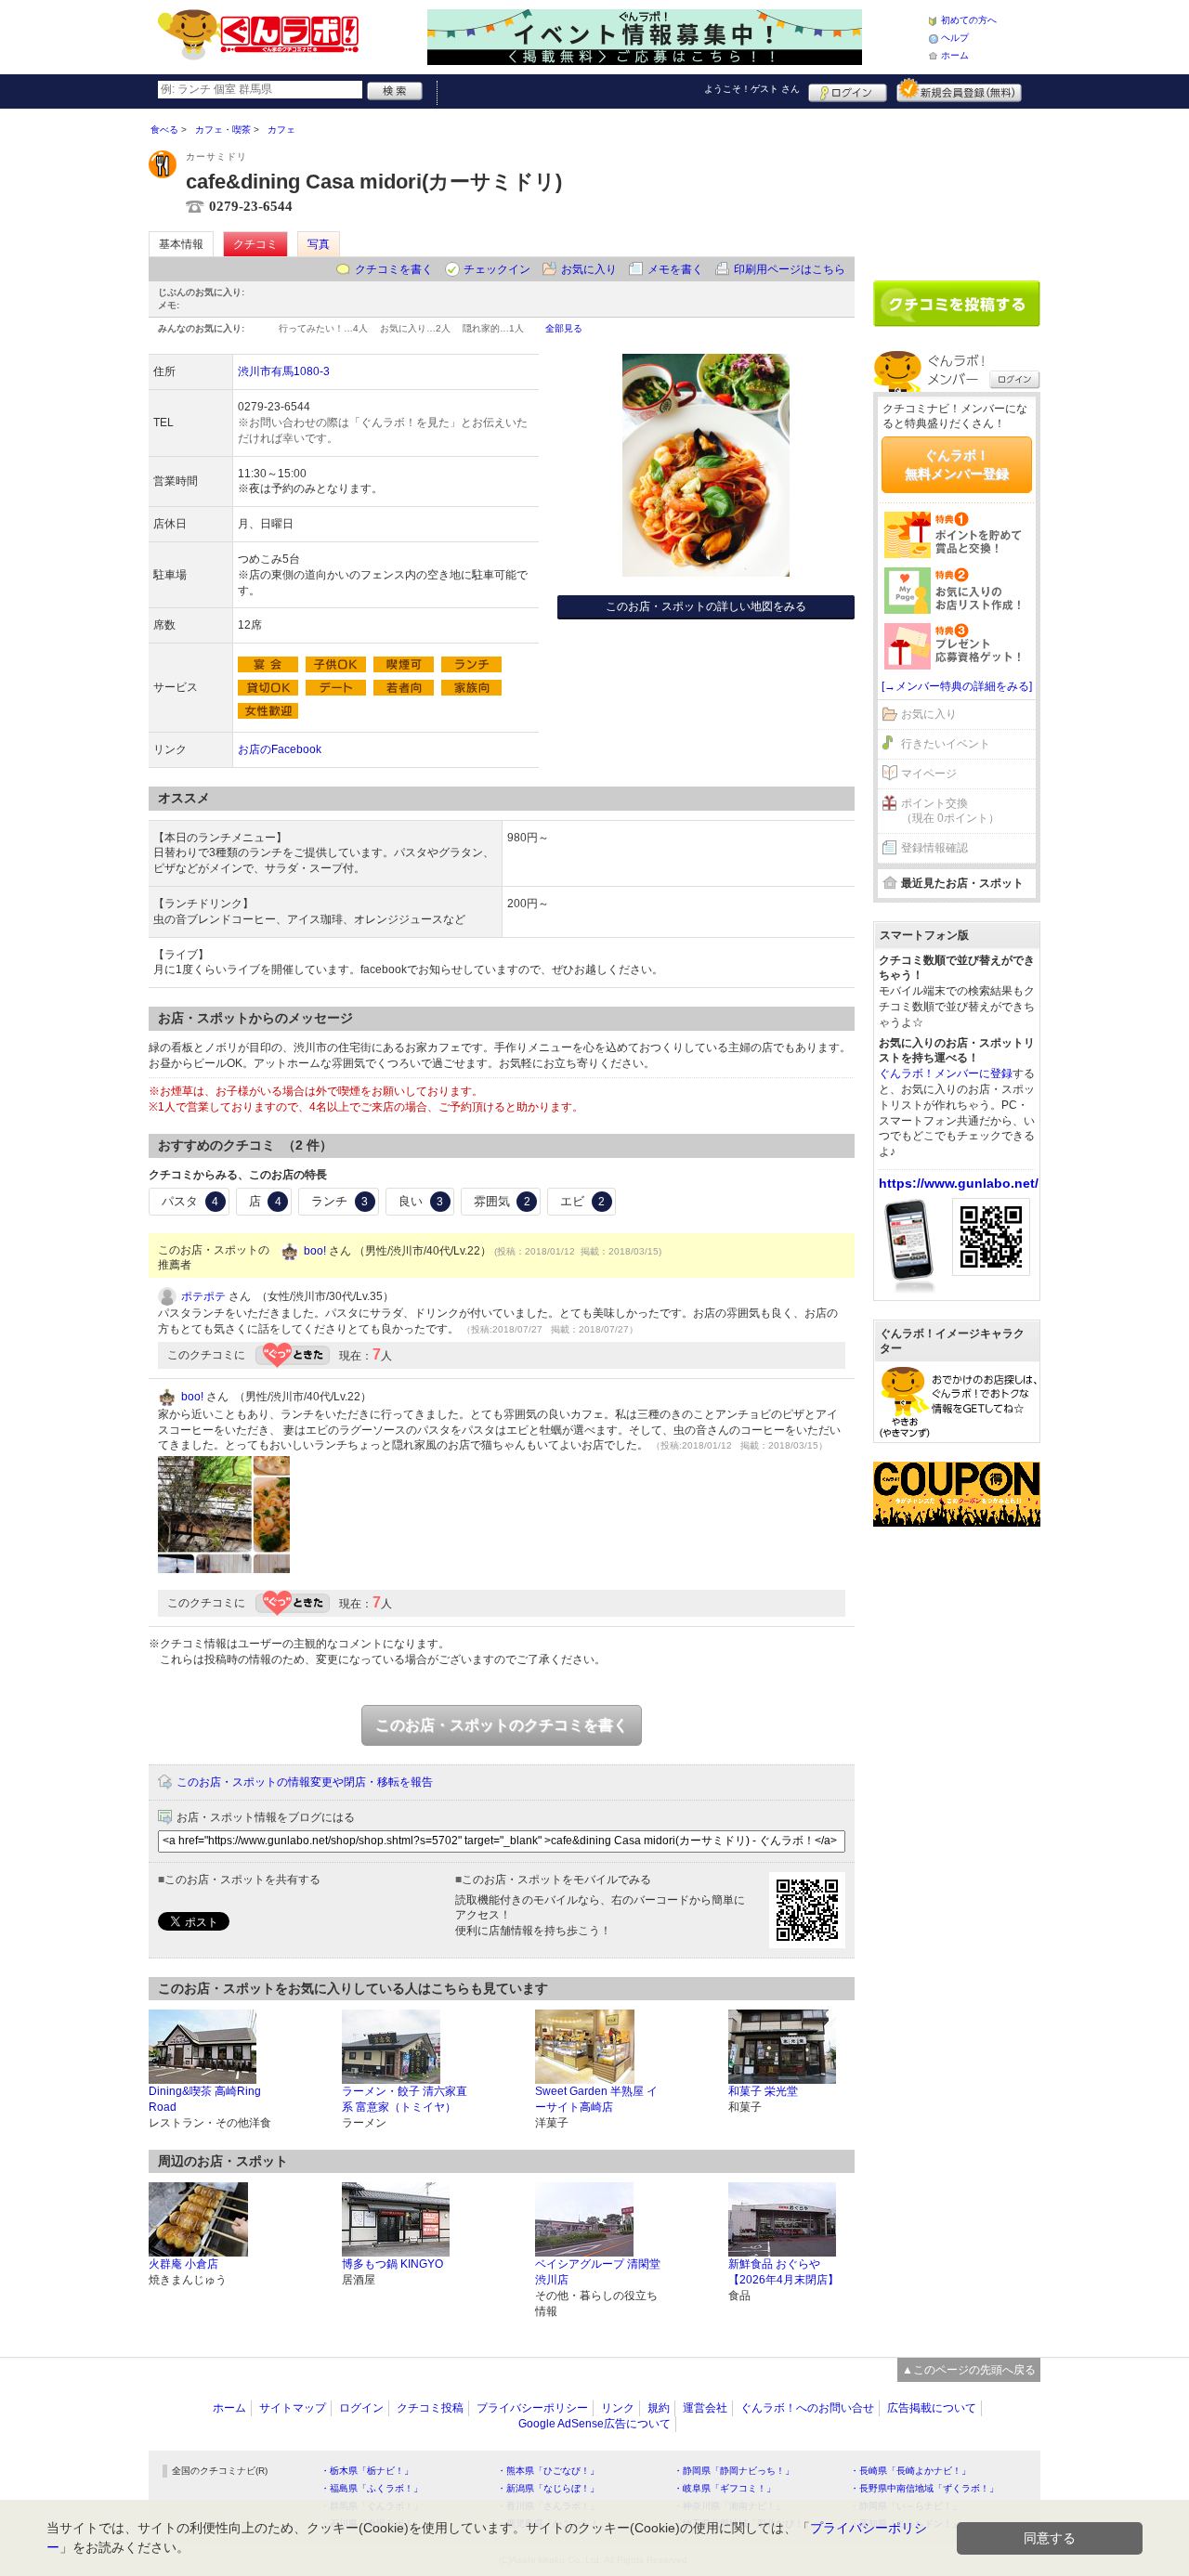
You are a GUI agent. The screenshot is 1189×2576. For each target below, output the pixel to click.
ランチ (340, 1201)
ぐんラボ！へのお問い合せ (807, 2408)
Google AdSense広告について (594, 2424)
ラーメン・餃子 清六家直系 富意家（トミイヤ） (405, 2099)
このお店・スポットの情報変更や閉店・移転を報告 (305, 1782)
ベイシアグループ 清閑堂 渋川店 (598, 2272)
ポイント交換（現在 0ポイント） (950, 811)
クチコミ (255, 244)
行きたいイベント (946, 744)
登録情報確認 (934, 848)
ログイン (848, 90)
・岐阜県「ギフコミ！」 (725, 2488)
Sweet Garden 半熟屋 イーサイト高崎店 (596, 2099)
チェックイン (497, 269)
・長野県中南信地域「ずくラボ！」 (924, 2488)
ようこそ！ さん (752, 89)
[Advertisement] (957, 188)
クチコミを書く (394, 269)
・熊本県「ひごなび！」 (548, 2471)
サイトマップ (293, 2408)
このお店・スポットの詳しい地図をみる (706, 606)
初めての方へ (969, 20)
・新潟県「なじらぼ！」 (548, 2488)
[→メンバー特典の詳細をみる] (957, 686)
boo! (315, 1251)
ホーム (955, 55)
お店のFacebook (280, 749)
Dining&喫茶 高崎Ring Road (205, 2099)
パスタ (190, 1201)
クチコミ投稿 (430, 2408)
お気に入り (589, 269)
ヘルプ (955, 38)
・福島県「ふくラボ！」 (372, 2488)
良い (421, 1201)
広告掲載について (932, 2408)
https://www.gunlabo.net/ (959, 1183)
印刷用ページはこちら (790, 269)
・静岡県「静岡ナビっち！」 (734, 2471)
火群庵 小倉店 (183, 2264)
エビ (582, 1201)
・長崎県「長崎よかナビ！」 (910, 2471)
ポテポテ (203, 1296)
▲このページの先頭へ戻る (969, 2370)
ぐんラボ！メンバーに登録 (946, 1073)
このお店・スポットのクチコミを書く (502, 1725)
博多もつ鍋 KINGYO (392, 2264)
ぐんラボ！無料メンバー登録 (957, 464)
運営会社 (705, 2408)
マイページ (929, 774)
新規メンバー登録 (959, 90)
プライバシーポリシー (532, 2408)
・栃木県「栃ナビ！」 (367, 2471)
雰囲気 (502, 1201)
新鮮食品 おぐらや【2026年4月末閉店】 (784, 2272)
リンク (618, 2408)
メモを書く (675, 269)
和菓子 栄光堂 (763, 2091)
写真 (319, 244)
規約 (659, 2408)
